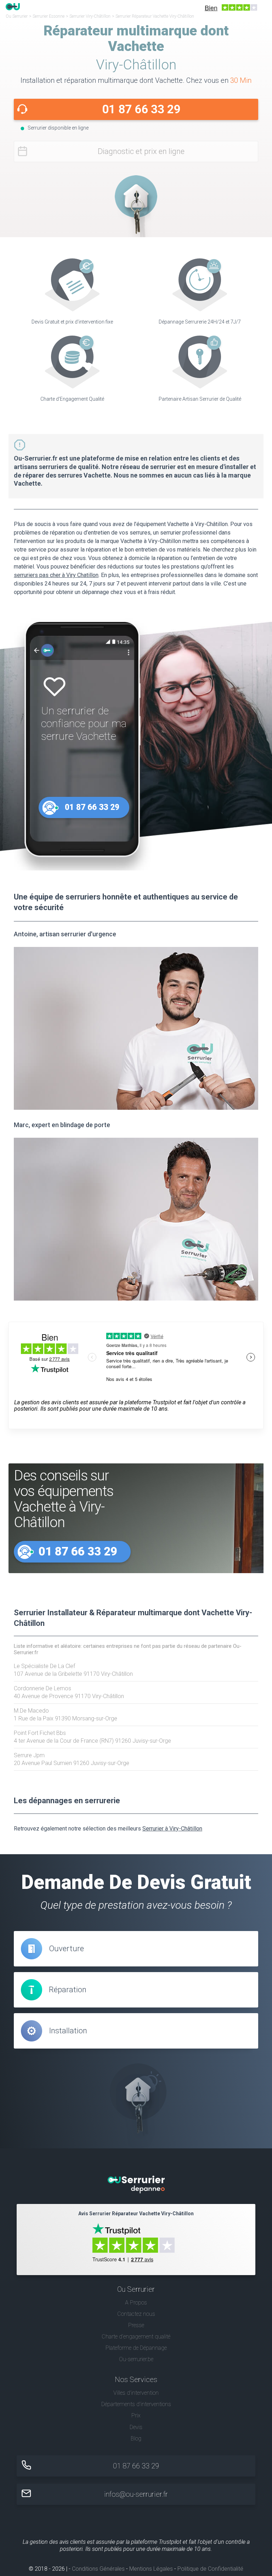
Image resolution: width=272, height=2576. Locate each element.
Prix (136, 2415)
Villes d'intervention (136, 2393)
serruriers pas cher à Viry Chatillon (56, 575)
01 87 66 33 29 (141, 109)
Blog (136, 2438)
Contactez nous (136, 2314)
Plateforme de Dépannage (136, 2348)
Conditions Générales (98, 2569)
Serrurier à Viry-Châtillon (172, 1829)
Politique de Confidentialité (210, 2569)
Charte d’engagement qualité (136, 2337)
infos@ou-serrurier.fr (136, 2494)
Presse (136, 2325)
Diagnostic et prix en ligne (141, 151)
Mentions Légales (151, 2569)
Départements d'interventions (136, 2404)
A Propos (136, 2303)
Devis (136, 2427)
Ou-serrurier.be (136, 2359)
